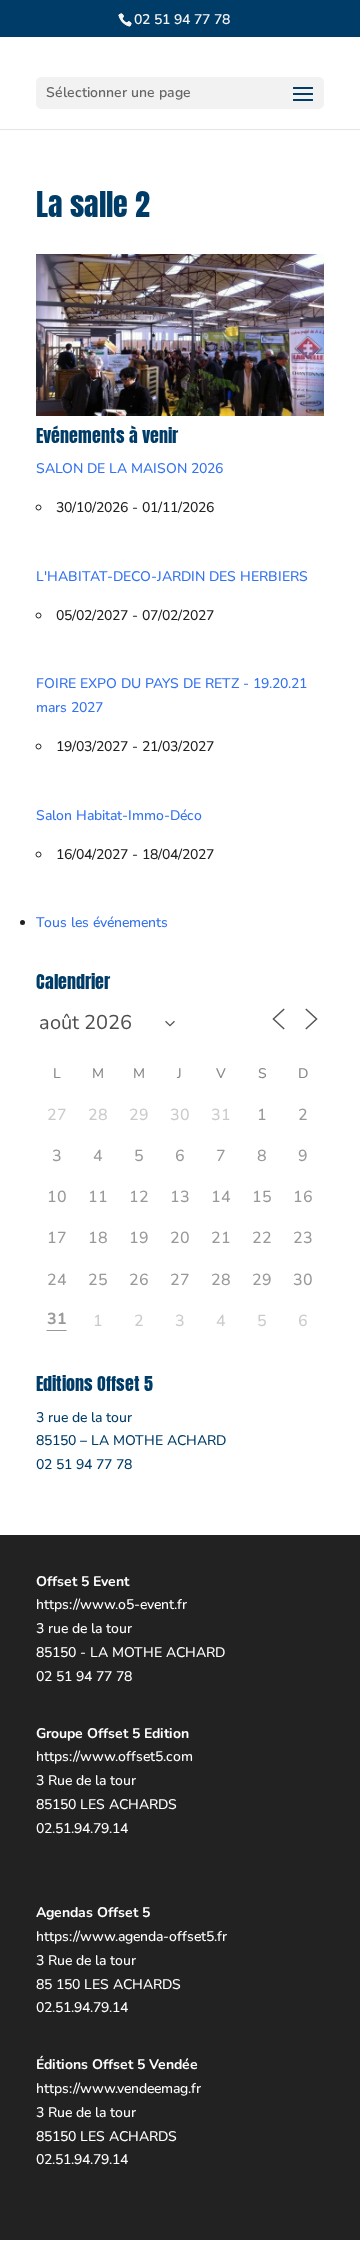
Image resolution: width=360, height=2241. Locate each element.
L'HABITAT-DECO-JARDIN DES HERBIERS (172, 576)
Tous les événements (102, 922)
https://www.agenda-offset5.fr (131, 1936)
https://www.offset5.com (114, 1756)
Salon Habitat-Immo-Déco (119, 815)
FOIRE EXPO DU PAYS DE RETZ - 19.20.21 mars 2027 (171, 695)
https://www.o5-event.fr (111, 1604)
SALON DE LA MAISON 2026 (129, 468)
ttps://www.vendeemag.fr (122, 2088)
